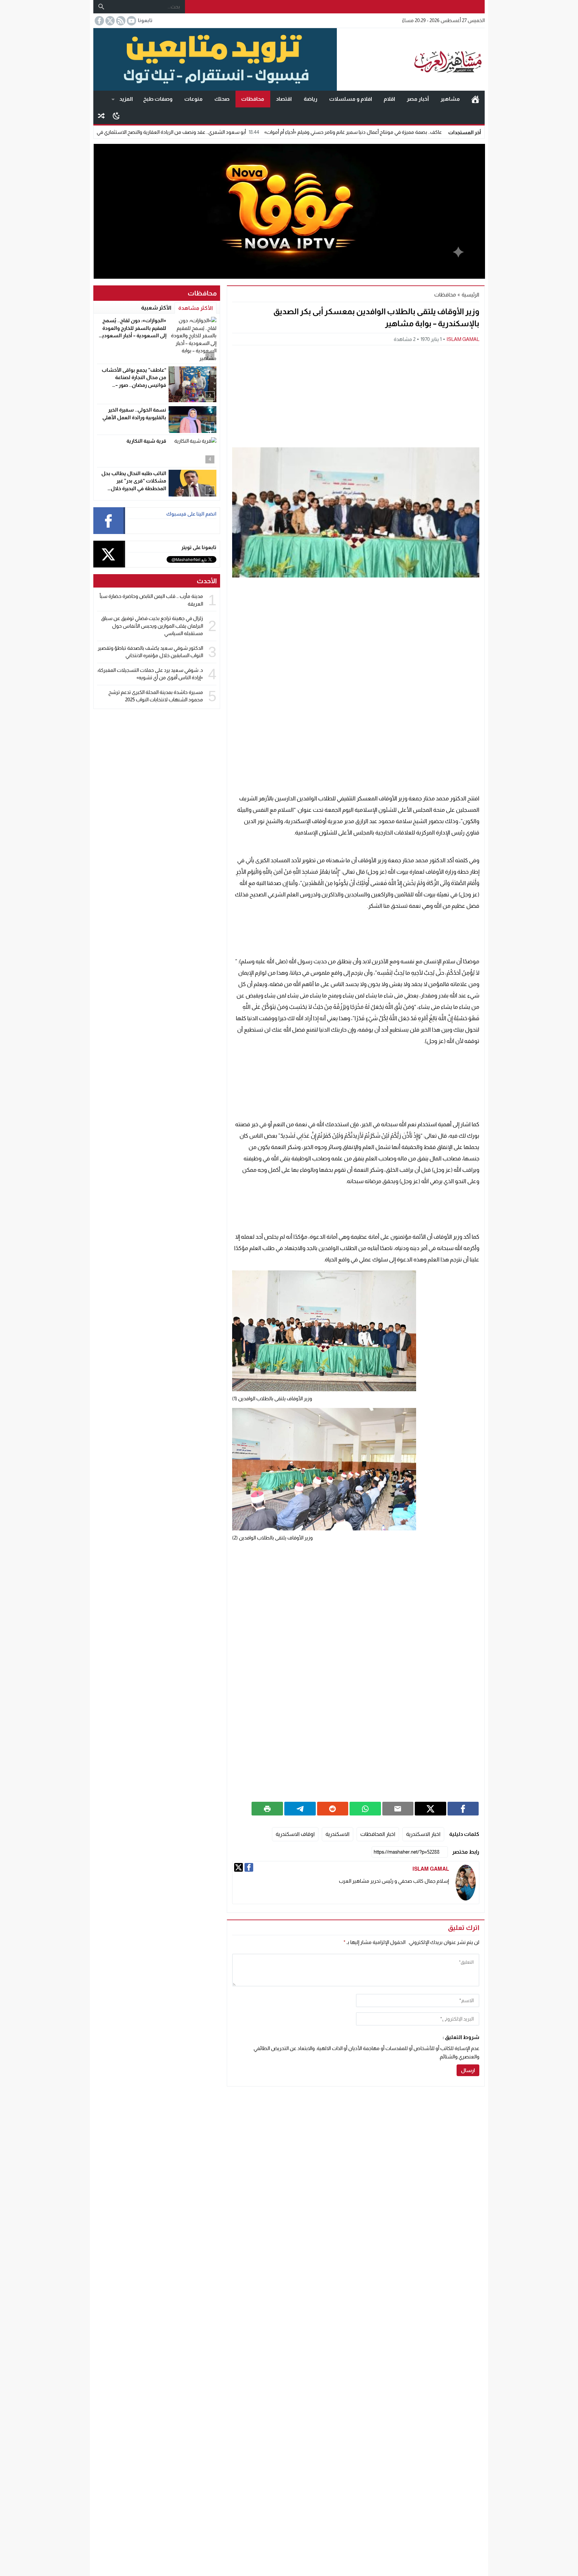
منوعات (194, 99)
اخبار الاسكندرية (423, 1834)
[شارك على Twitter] (430, 1808)
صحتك (222, 99)
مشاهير (450, 99)
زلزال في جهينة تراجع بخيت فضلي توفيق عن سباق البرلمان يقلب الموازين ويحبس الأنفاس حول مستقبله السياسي (152, 626)
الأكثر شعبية (156, 308)
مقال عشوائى (101, 116)
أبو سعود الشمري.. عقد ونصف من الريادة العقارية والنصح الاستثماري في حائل (256, 132)
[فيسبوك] (249, 1867)
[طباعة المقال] (267, 1808)
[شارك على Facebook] (463, 1808)
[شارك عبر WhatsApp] (365, 1808)
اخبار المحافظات (378, 1834)
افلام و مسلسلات (351, 99)
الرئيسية (475, 99)
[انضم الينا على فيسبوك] (99, 21)
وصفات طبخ (158, 99)
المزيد (126, 99)
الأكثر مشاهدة (196, 308)
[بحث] (101, 7)
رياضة (311, 99)
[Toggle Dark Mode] (116, 115)
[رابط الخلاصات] (120, 21)
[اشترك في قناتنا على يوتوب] (131, 21)
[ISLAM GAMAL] (466, 1883)
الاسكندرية (338, 1834)
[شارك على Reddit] (333, 1808)
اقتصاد (284, 99)
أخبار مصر (418, 99)
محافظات (253, 99)
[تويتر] (238, 1867)
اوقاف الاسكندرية (295, 1834)
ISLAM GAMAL (463, 339)
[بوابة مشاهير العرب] (411, 60)
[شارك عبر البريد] (398, 1808)
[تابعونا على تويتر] (109, 21)
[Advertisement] (356, 395)
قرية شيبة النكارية (146, 441)
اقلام (389, 99)
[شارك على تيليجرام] (300, 1808)
